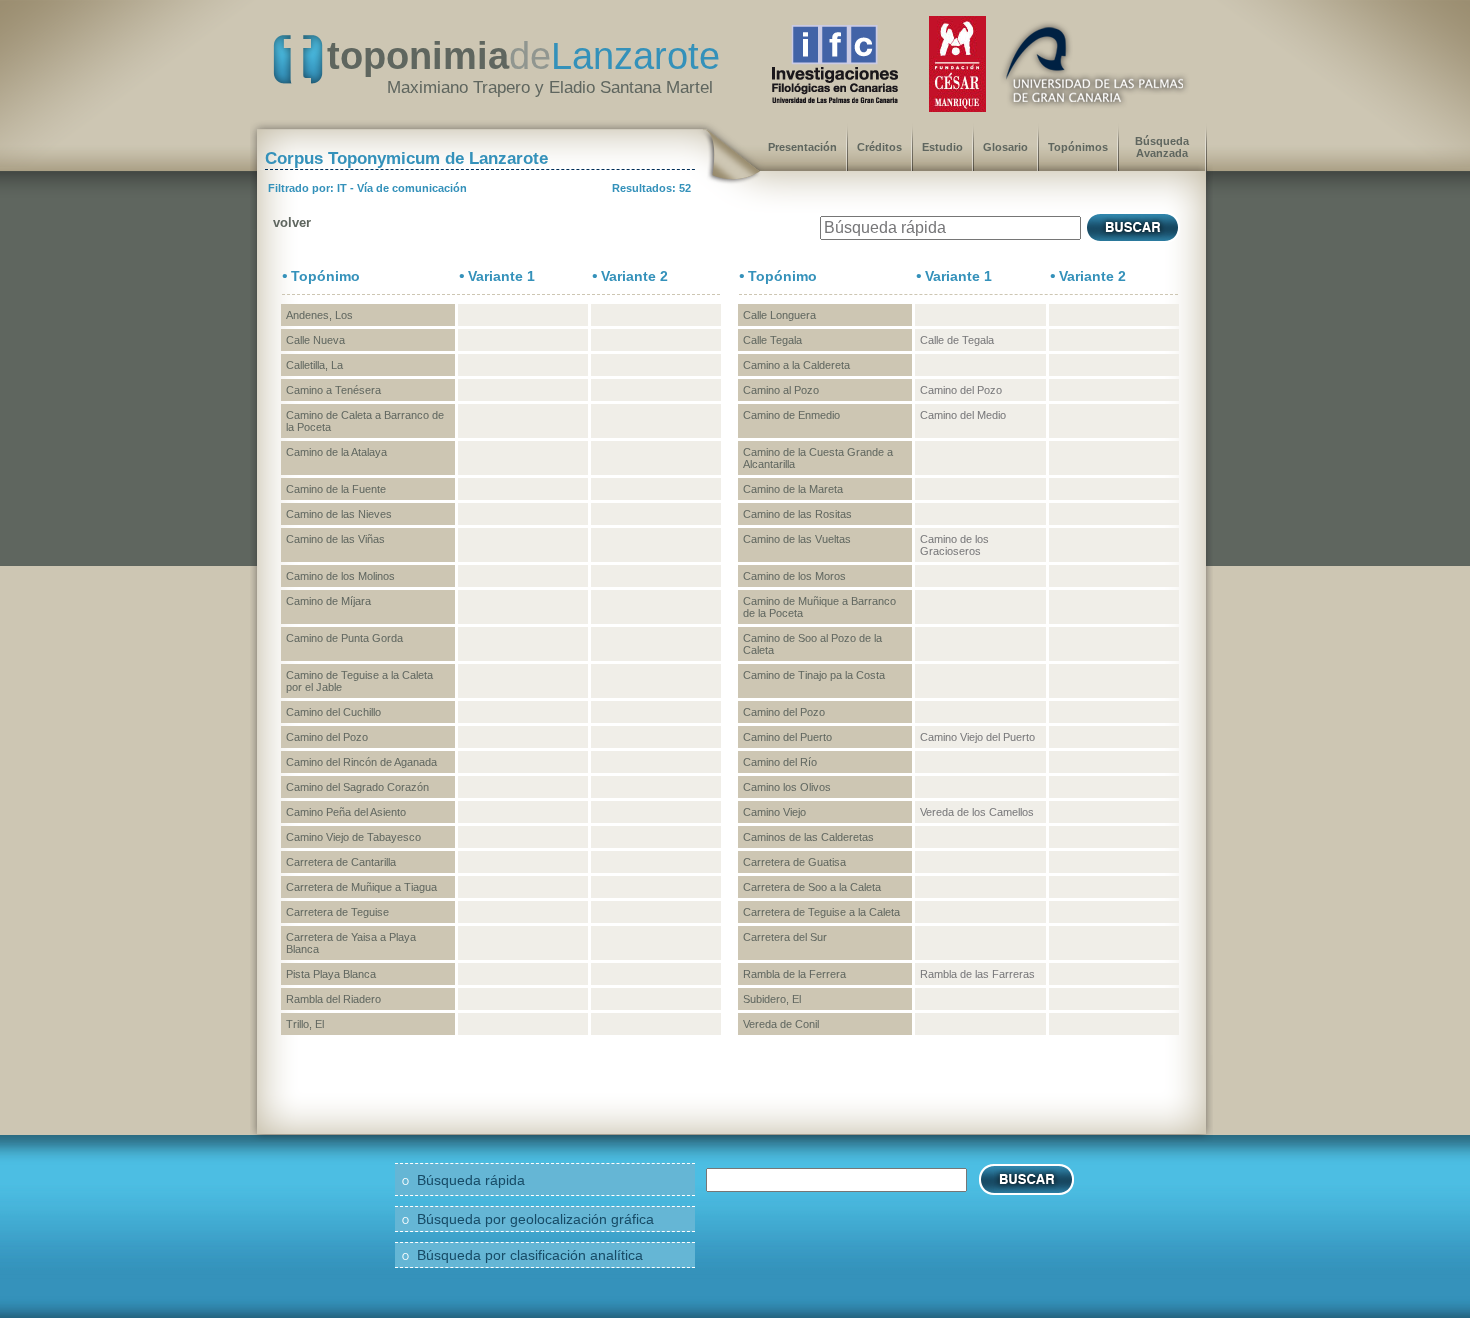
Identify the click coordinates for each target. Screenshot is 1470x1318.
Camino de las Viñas (335, 539)
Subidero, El (772, 999)
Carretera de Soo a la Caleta (812, 887)
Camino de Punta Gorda (344, 638)
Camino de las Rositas (797, 514)
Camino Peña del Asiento (346, 812)
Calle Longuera (779, 315)
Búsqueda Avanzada (1162, 147)
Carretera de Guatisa (794, 862)
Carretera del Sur (785, 937)
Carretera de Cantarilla (341, 862)
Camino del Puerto (787, 737)
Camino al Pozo (781, 390)
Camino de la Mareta (793, 489)
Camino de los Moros (794, 576)
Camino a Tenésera (333, 390)
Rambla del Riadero (333, 999)
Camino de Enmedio (791, 415)
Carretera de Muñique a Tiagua (361, 887)
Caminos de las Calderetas (808, 837)
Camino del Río (780, 762)
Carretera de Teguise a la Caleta (821, 912)
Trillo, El (305, 1024)
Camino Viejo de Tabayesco (353, 837)
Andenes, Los (319, 315)
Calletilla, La (314, 365)
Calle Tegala (772, 340)
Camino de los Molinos (340, 576)
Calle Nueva (315, 340)
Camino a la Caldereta (796, 365)
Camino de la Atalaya (336, 452)
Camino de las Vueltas (797, 539)
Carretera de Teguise (337, 912)
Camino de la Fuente (336, 489)
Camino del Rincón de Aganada (361, 762)
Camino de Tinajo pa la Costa (814, 675)
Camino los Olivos (787, 787)
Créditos (879, 147)
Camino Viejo (774, 812)
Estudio (942, 147)
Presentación (802, 147)
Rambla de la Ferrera (794, 974)
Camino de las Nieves (339, 514)
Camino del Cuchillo (333, 712)
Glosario (1005, 147)
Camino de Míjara (328, 601)
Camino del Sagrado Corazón (357, 787)
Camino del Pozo (784, 712)
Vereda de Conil (781, 1024)
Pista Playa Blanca (331, 974)
